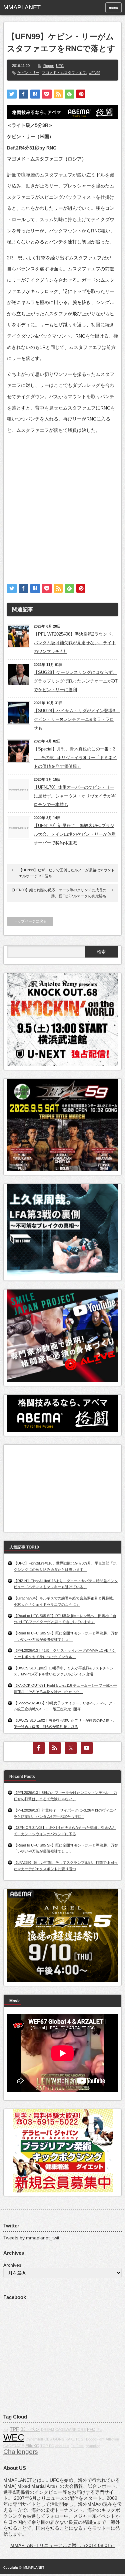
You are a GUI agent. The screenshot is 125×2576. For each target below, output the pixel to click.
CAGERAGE (14, 2446)
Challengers (21, 2452)
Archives (12, 2265)
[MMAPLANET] (28, 8)
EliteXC (32, 2446)
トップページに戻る (30, 921)
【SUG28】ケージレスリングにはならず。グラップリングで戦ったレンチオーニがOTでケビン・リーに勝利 (76, 681)
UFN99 (94, 73)
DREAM (47, 2430)
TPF (14, 2429)
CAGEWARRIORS (70, 2430)
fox (6, 2430)
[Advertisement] (62, 503)
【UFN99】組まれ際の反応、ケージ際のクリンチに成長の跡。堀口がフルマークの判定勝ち (58, 893)
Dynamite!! (34, 2439)
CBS (48, 2439)
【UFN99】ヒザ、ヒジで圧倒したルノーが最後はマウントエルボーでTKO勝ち (67, 873)
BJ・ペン (30, 2429)
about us (62, 2446)
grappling (93, 2446)
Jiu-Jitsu (77, 2446)
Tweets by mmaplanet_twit (31, 2238)
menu (113, 8)
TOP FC (47, 2446)
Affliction (112, 2439)
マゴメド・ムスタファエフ (64, 73)
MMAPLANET (34, 2568)
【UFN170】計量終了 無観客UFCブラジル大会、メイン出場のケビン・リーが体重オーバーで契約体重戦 (75, 834)
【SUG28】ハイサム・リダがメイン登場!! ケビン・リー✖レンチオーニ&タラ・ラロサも (76, 719)
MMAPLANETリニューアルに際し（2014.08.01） (62, 2545)
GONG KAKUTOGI (69, 2439)
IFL (99, 2430)
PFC (91, 2430)
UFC (60, 66)
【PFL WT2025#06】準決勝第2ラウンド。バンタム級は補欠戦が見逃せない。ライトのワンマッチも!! (75, 643)
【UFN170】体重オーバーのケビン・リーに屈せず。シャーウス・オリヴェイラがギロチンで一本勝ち (75, 796)
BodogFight (95, 2439)
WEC (14, 2437)
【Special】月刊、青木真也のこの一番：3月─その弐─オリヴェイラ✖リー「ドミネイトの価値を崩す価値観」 (75, 758)
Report (49, 66)
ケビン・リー (28, 73)
